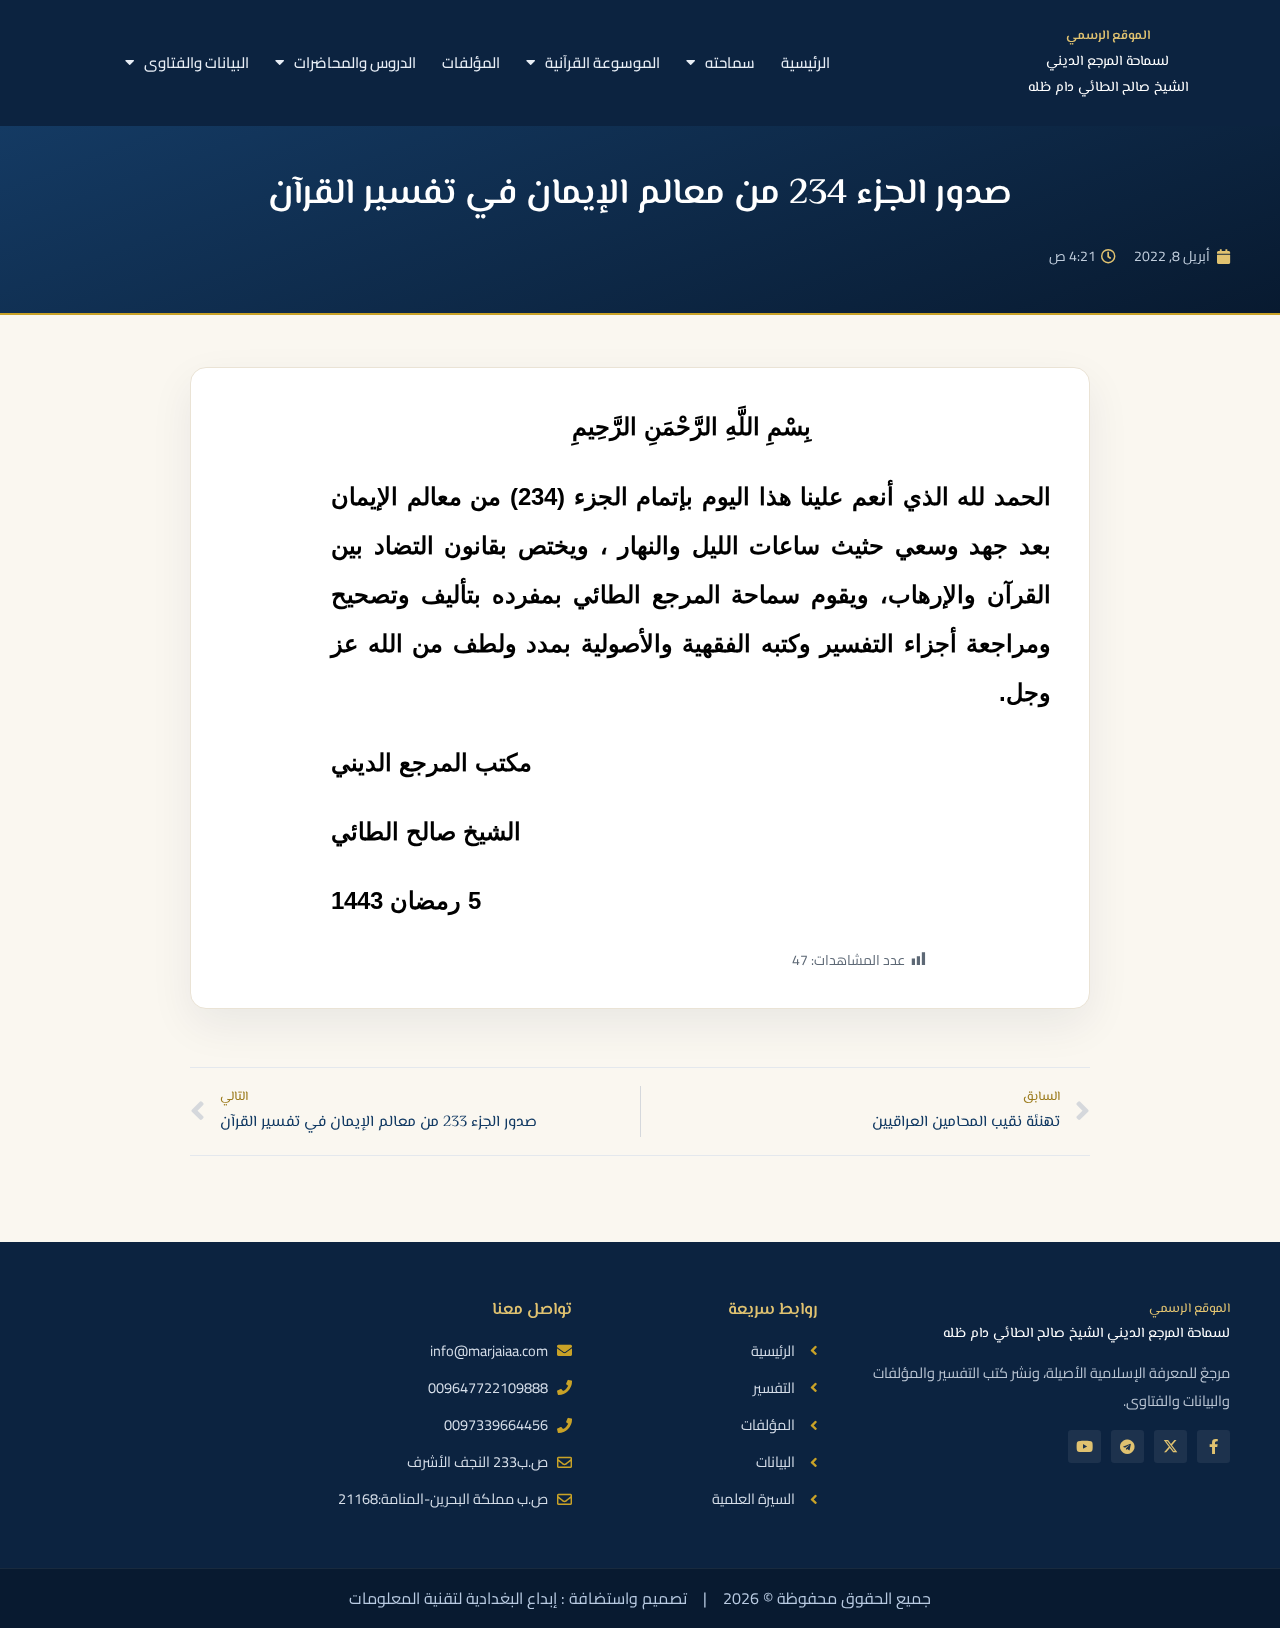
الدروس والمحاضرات (355, 62)
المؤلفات (471, 62)
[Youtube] (1084, 1446)
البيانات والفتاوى (196, 62)
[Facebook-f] (1213, 1446)
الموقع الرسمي (1108, 36)
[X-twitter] (1170, 1446)
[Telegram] (1127, 1446)
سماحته (730, 62)
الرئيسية (805, 62)
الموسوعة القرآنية (602, 62)
